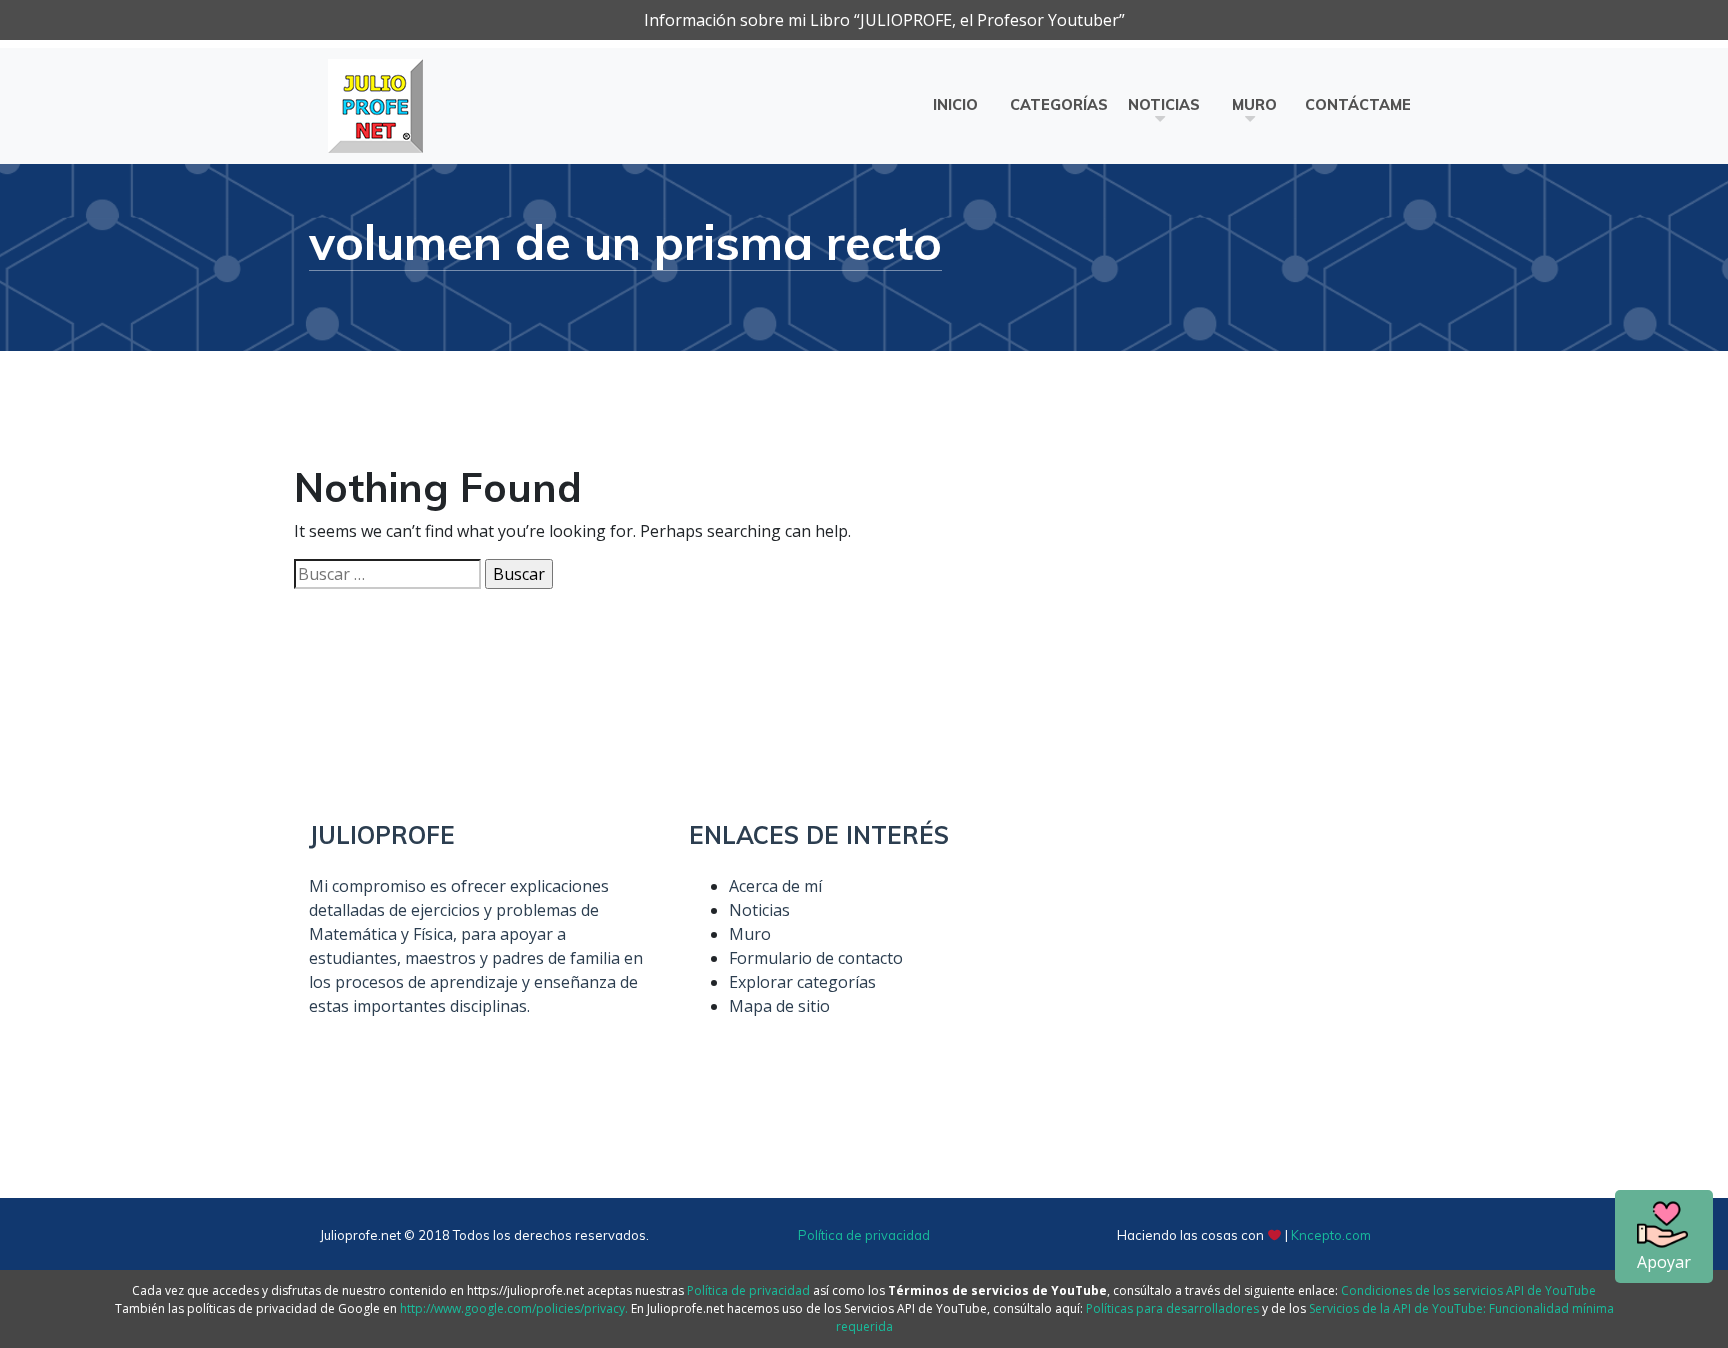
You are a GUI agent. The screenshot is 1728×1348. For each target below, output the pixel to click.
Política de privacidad (864, 1235)
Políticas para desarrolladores (1172, 1308)
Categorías (1059, 105)
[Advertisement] (1244, 961)
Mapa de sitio (779, 1006)
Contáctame (1358, 105)
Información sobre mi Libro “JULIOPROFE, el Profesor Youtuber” (884, 20)
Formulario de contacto (816, 958)
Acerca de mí (775, 886)
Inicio (955, 105)
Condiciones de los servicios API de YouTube (1468, 1290)
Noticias (1164, 105)
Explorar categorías (802, 982)
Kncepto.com (1331, 1235)
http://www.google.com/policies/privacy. (514, 1308)
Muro (1254, 105)
